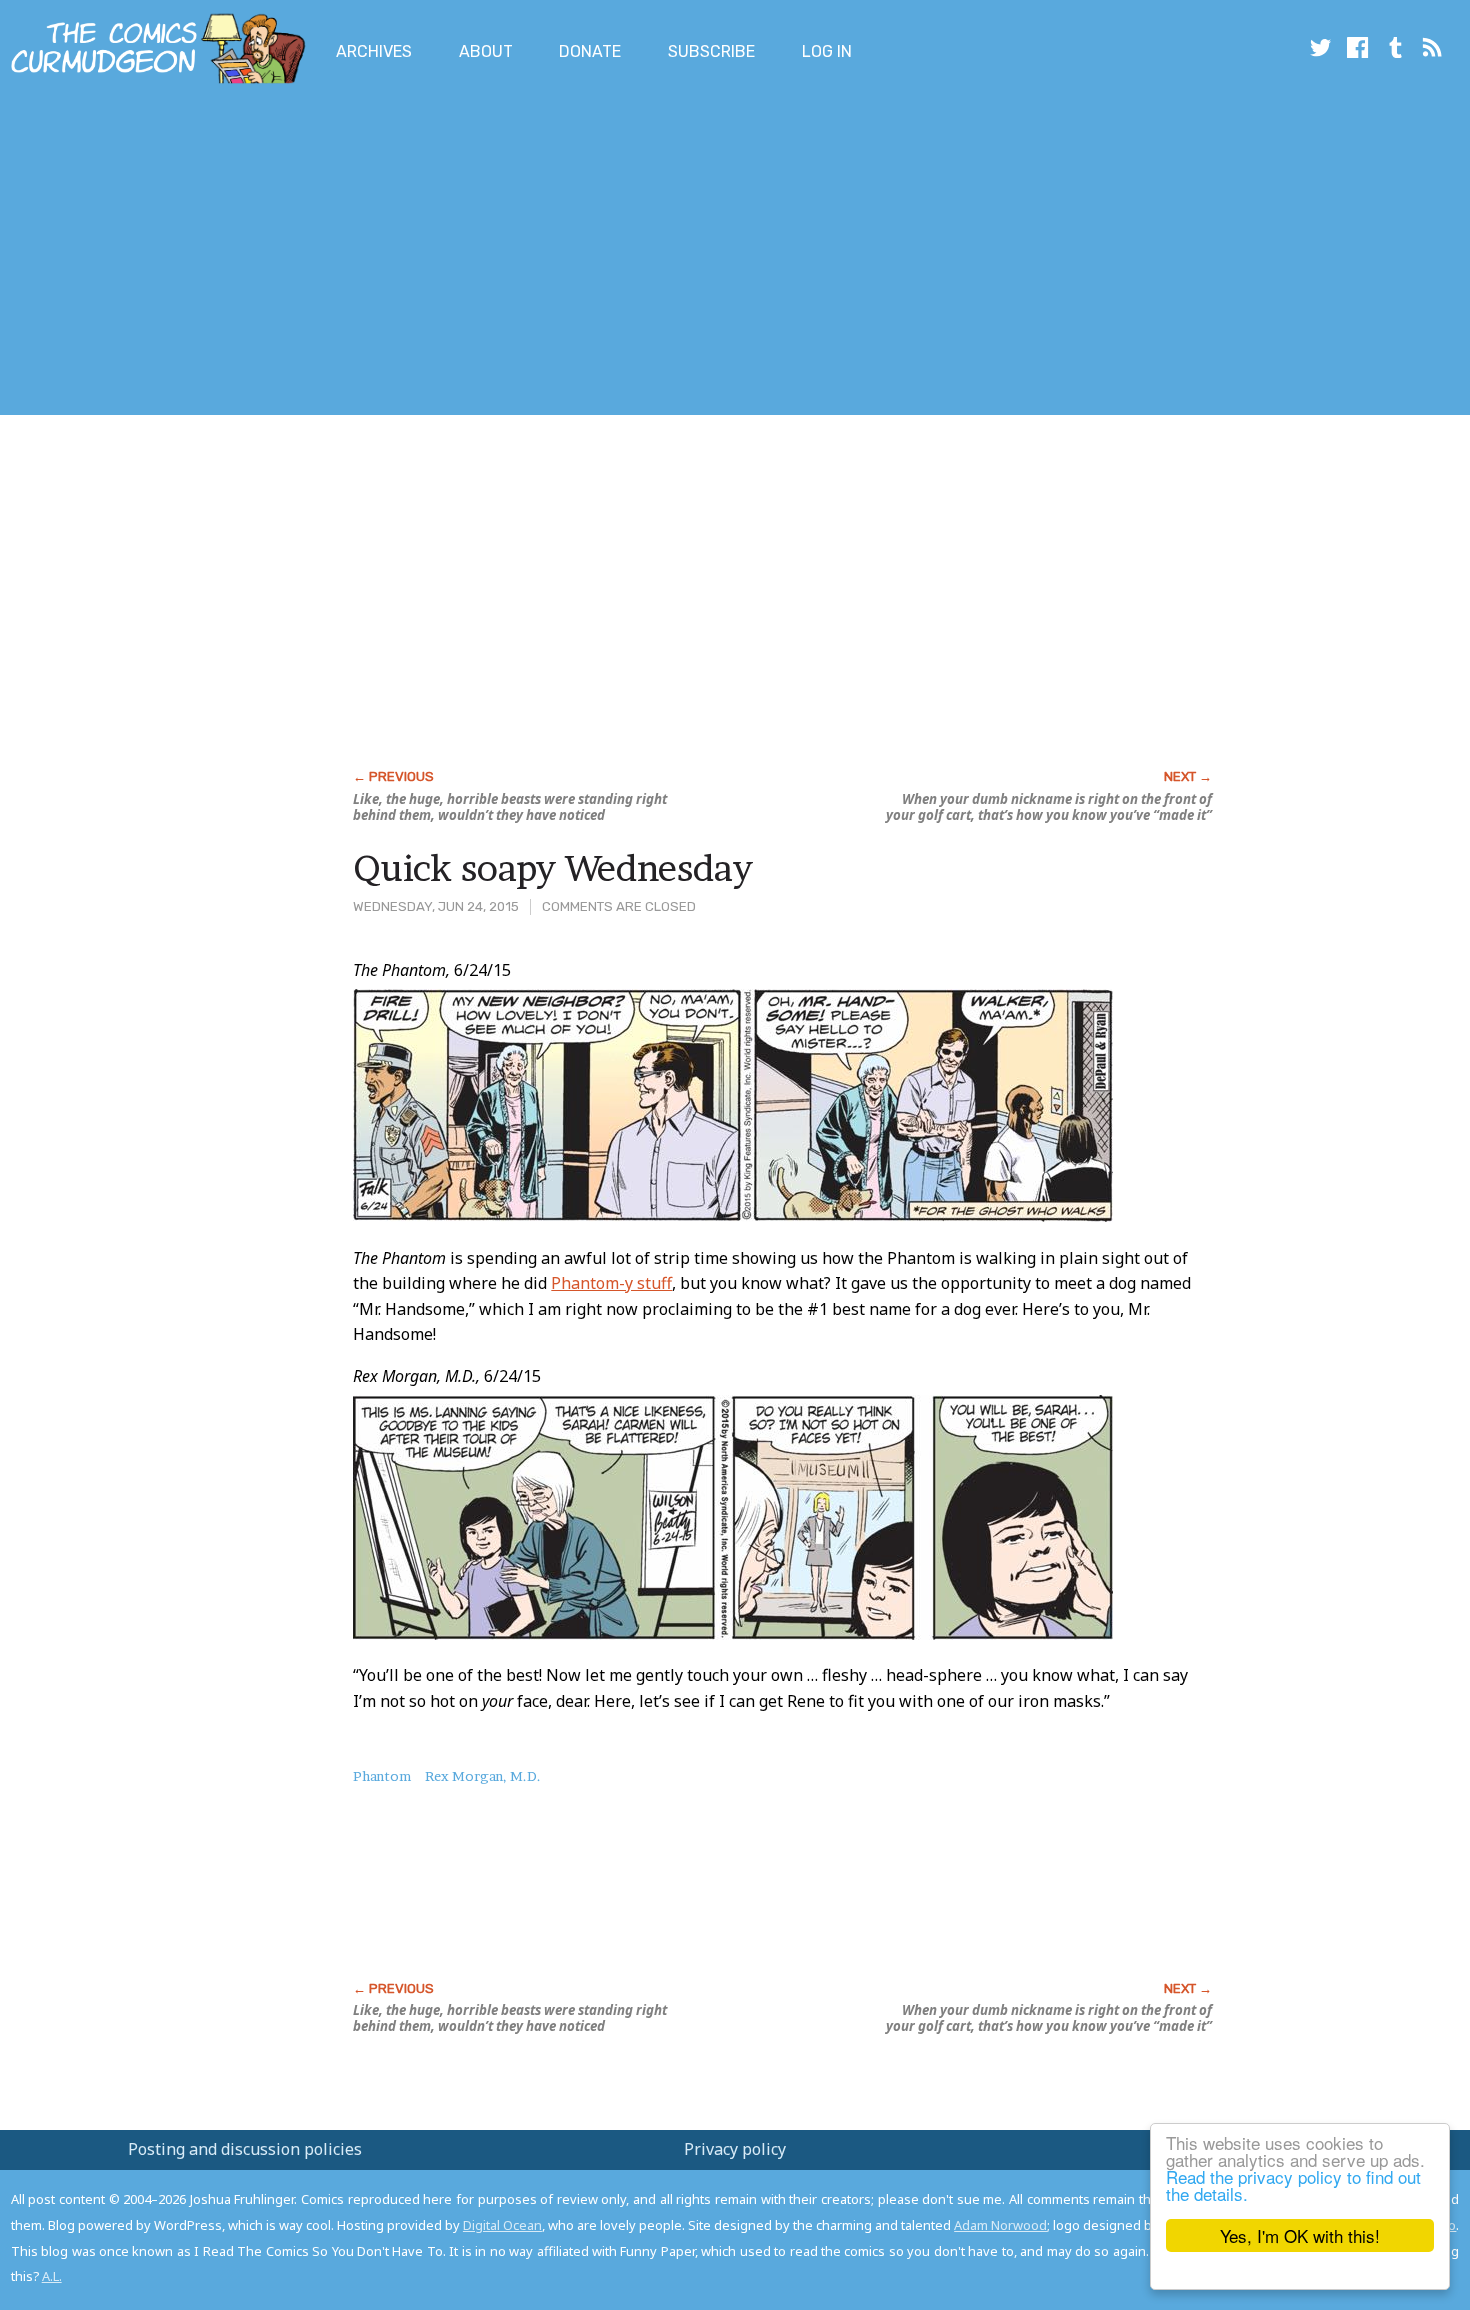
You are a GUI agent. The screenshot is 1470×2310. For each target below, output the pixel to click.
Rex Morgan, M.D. (483, 1776)
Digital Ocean (502, 2225)
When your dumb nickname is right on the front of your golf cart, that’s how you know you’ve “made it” (1049, 807)
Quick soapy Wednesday (553, 868)
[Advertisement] (364, 253)
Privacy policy (735, 2149)
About (486, 51)
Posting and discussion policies (245, 2149)
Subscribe (711, 51)
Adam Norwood (1000, 2225)
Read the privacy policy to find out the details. (1293, 2185)
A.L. (52, 2276)
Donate (590, 51)
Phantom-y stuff (611, 1283)
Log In (827, 51)
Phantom (382, 1776)
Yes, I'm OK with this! (1300, 2235)
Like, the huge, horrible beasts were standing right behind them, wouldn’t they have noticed (510, 807)
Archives (374, 51)
